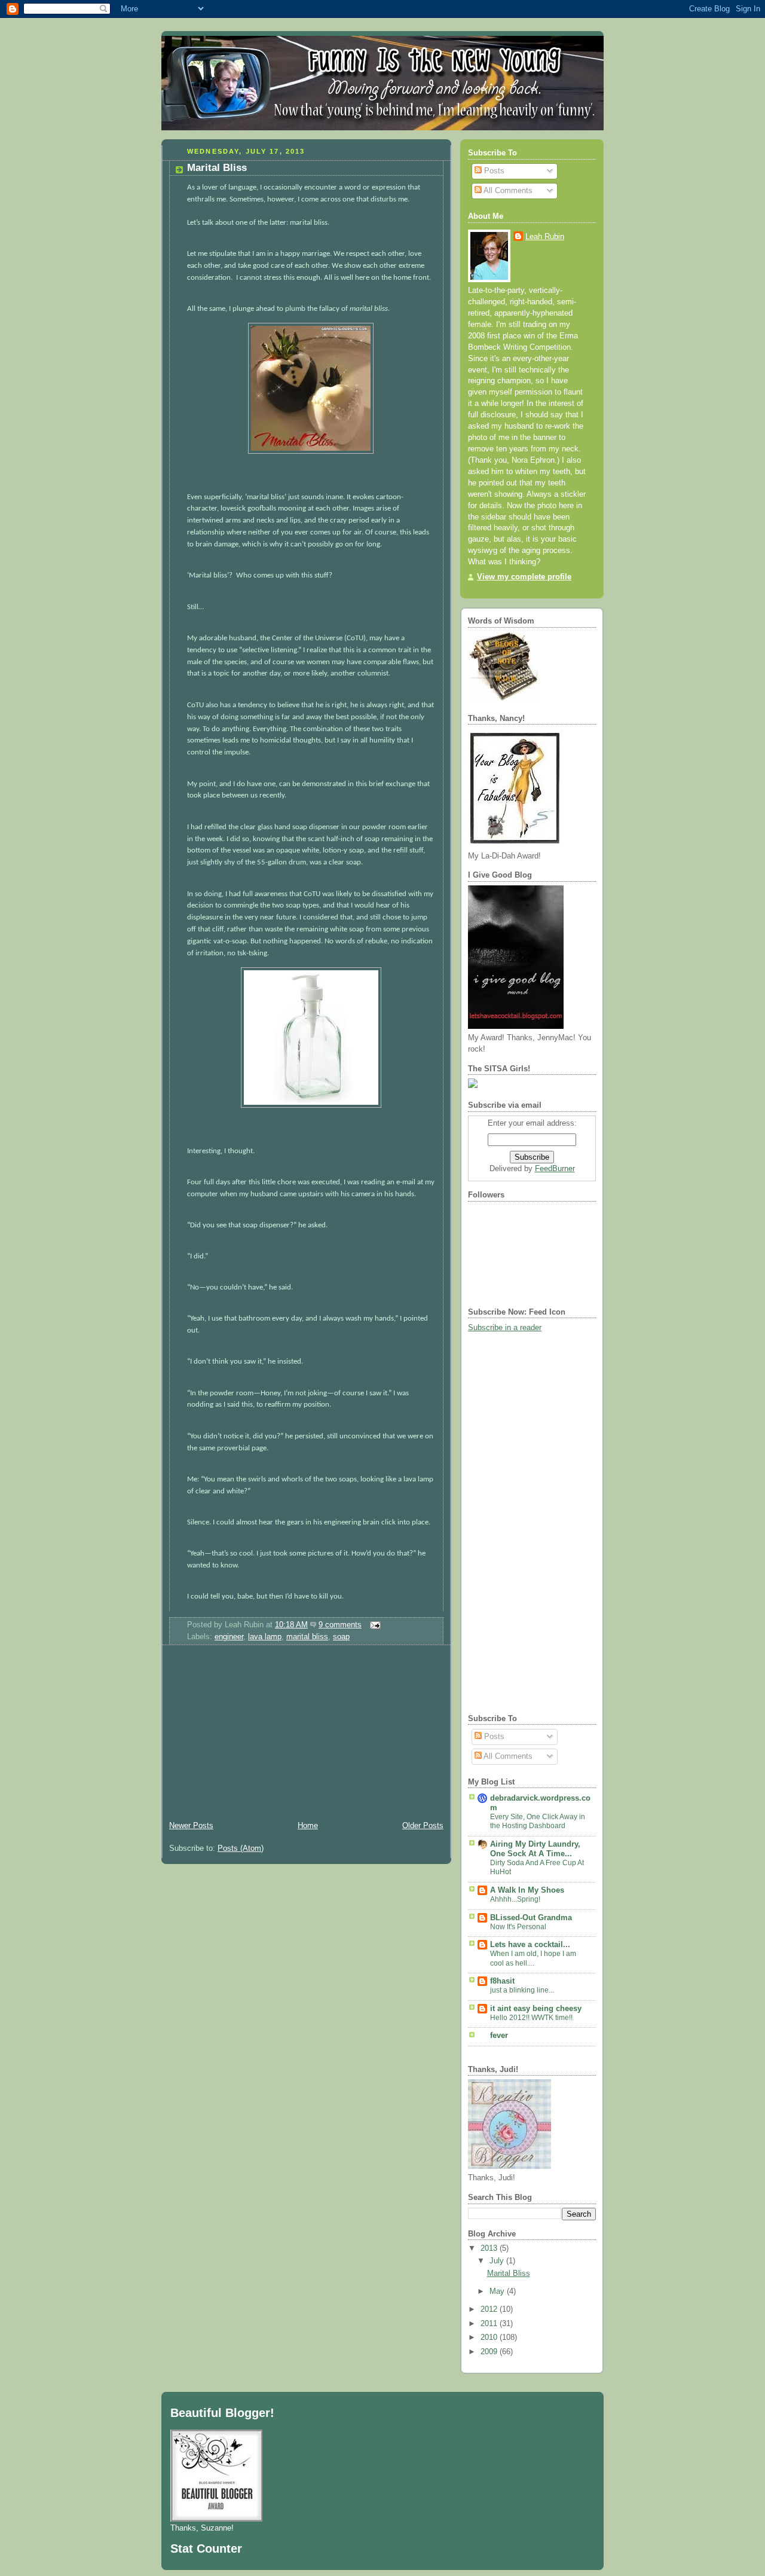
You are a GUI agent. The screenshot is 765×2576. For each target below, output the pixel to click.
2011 (490, 2324)
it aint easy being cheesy (536, 2009)
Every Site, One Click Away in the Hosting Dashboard (538, 1822)
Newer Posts (191, 1826)
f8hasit (502, 1981)
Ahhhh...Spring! (515, 1899)
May (498, 2291)
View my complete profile (524, 577)
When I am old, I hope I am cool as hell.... (533, 1958)
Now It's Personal (518, 1927)
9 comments (340, 1625)
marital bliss (307, 1637)
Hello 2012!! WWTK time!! (531, 2018)
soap (341, 1637)
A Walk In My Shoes (527, 1890)
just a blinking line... (522, 1990)
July (498, 2261)
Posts (493, 171)
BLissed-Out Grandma (531, 1918)
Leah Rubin (545, 237)
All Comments (507, 191)
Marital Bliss (217, 168)
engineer (229, 1637)
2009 (490, 2352)
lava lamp (265, 1637)
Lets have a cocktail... (530, 1945)
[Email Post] (374, 1625)
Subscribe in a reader (505, 1328)
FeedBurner (555, 1169)
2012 (490, 2309)
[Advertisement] (251, 1735)
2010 (490, 2337)
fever (499, 2036)
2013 (490, 2248)
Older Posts (423, 1826)
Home (308, 1826)
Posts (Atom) (241, 1848)
